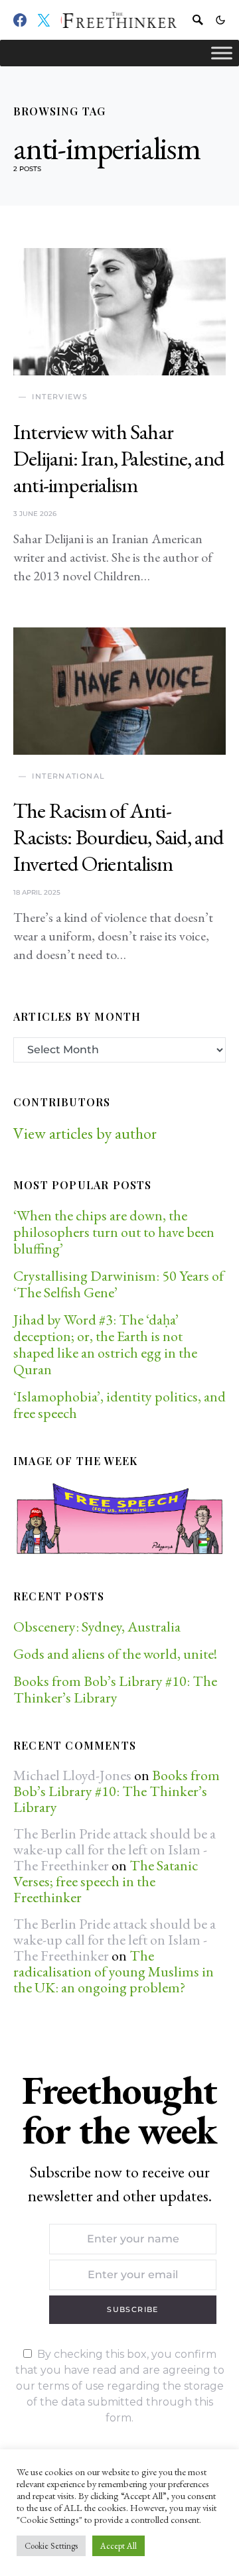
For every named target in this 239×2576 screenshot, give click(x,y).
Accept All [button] (119, 2546)
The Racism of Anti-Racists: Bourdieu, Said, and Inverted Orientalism (119, 837)
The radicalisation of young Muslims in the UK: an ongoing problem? (114, 1971)
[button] (220, 20)
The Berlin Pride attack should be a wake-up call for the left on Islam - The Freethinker (115, 1849)
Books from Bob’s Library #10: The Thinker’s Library (115, 1689)
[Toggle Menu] (222, 53)
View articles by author (85, 1133)
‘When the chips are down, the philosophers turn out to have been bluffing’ (114, 1232)
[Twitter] (44, 20)
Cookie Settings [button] (51, 2546)
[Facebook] (20, 20)
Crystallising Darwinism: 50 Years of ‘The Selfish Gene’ (119, 1284)
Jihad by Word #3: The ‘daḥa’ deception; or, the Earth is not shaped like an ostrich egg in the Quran (105, 1344)
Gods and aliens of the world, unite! (117, 1654)
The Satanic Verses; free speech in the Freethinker (106, 1881)
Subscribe (132, 2309)
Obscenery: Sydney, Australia (97, 1627)
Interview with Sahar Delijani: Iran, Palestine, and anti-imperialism (119, 458)
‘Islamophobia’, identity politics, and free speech (119, 1405)
